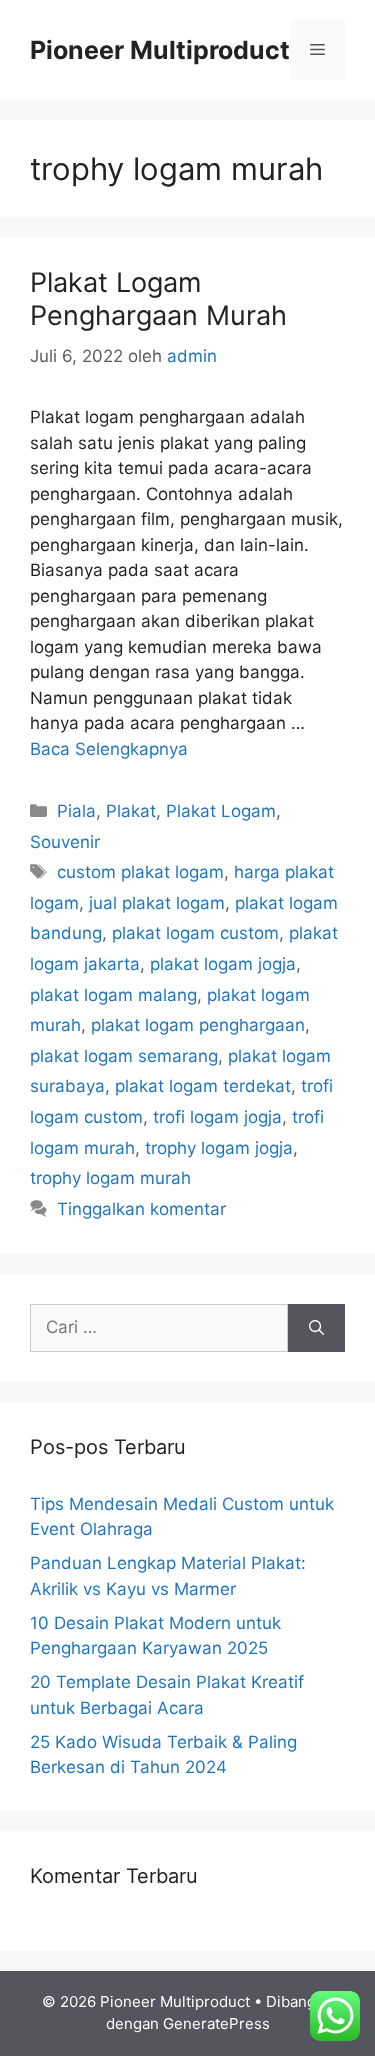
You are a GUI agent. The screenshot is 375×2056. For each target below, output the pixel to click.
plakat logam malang (113, 995)
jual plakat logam (157, 903)
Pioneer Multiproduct (160, 50)
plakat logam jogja (223, 964)
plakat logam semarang (124, 1056)
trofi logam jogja (217, 1117)
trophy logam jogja (219, 1148)
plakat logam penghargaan (198, 1025)
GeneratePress (216, 2023)
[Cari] (316, 1328)
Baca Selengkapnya (109, 749)
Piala (76, 811)
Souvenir (65, 842)
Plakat (131, 811)
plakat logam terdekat (203, 1086)
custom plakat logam (140, 872)
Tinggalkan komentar (141, 1209)
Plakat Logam (221, 811)
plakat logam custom (195, 933)
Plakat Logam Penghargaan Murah (158, 298)
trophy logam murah (110, 1178)
